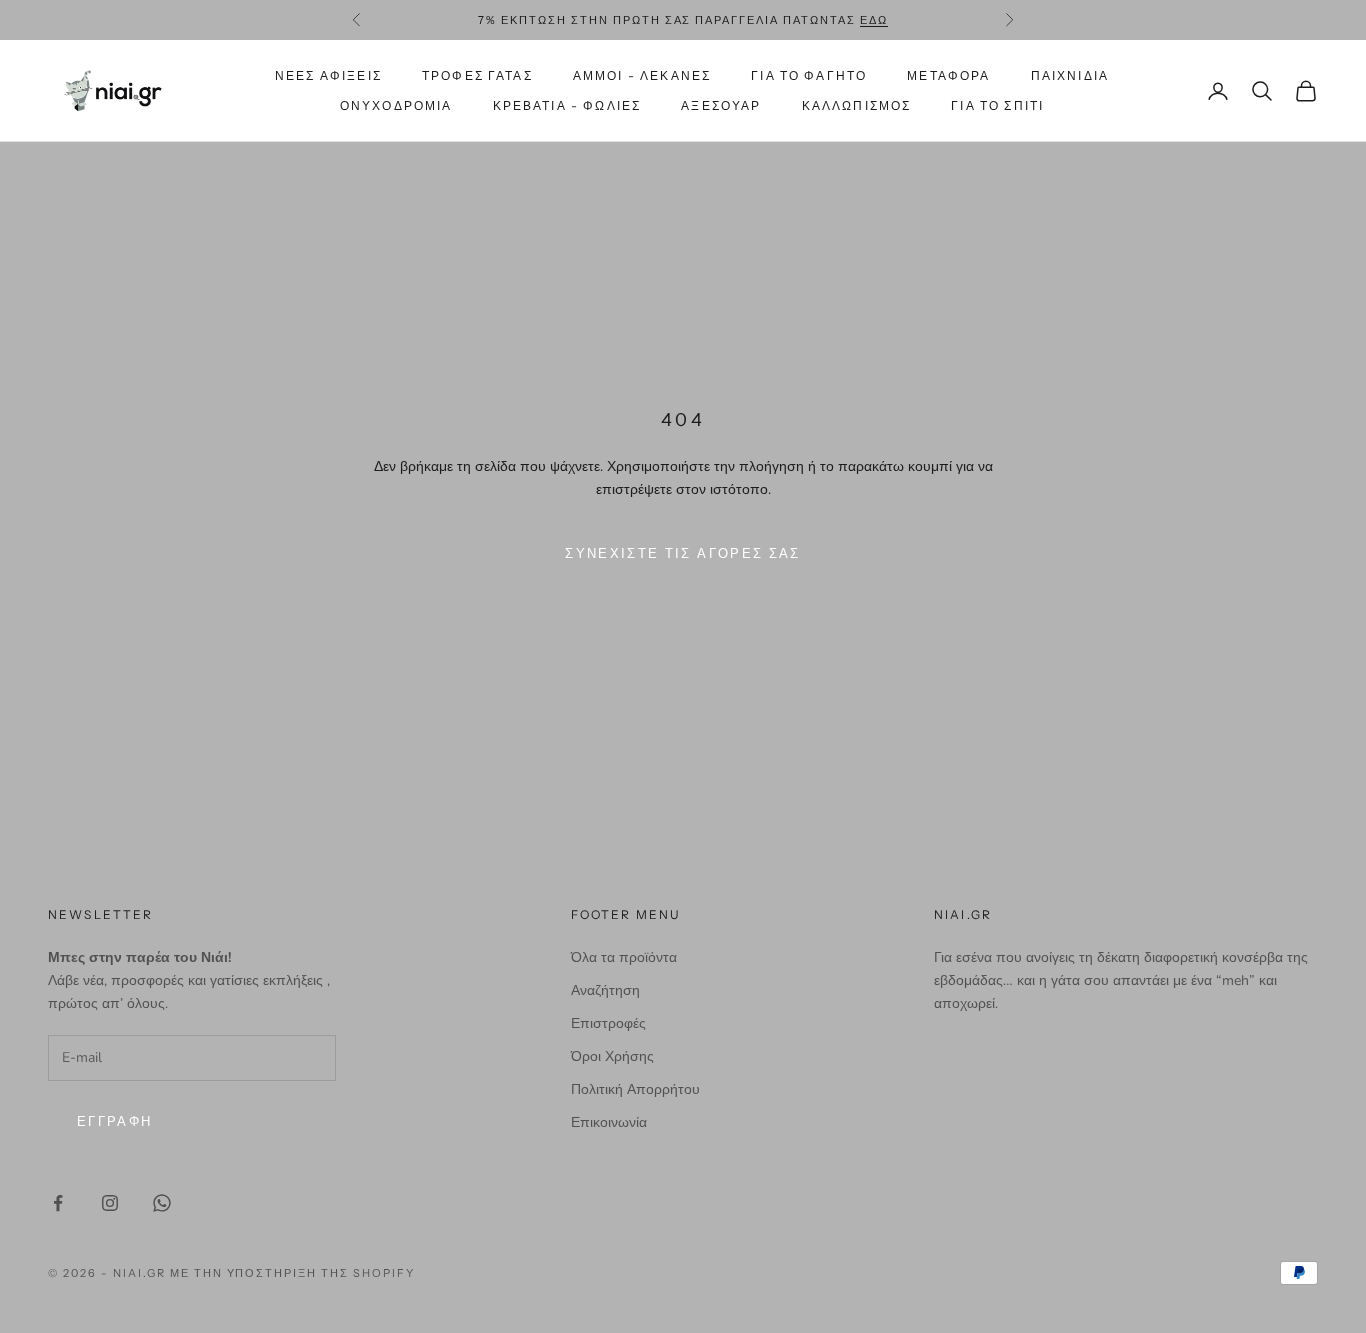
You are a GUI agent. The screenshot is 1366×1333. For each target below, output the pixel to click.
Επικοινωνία (609, 1122)
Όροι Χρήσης (612, 1056)
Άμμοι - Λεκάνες (642, 75)
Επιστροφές (608, 1023)
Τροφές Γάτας (477, 75)
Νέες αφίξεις (328, 75)
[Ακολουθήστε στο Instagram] (110, 1203)
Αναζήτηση (605, 990)
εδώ (874, 20)
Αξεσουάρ (721, 105)
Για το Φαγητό (809, 75)
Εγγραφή (114, 1122)
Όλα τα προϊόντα (624, 957)
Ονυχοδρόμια (396, 105)
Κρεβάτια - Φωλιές (567, 105)
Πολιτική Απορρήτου (635, 1089)
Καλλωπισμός (857, 105)
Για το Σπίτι (997, 105)
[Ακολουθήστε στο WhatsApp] (162, 1203)
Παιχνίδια (1070, 75)
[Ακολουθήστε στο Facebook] (58, 1203)
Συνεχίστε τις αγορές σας (682, 554)
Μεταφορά (948, 75)
